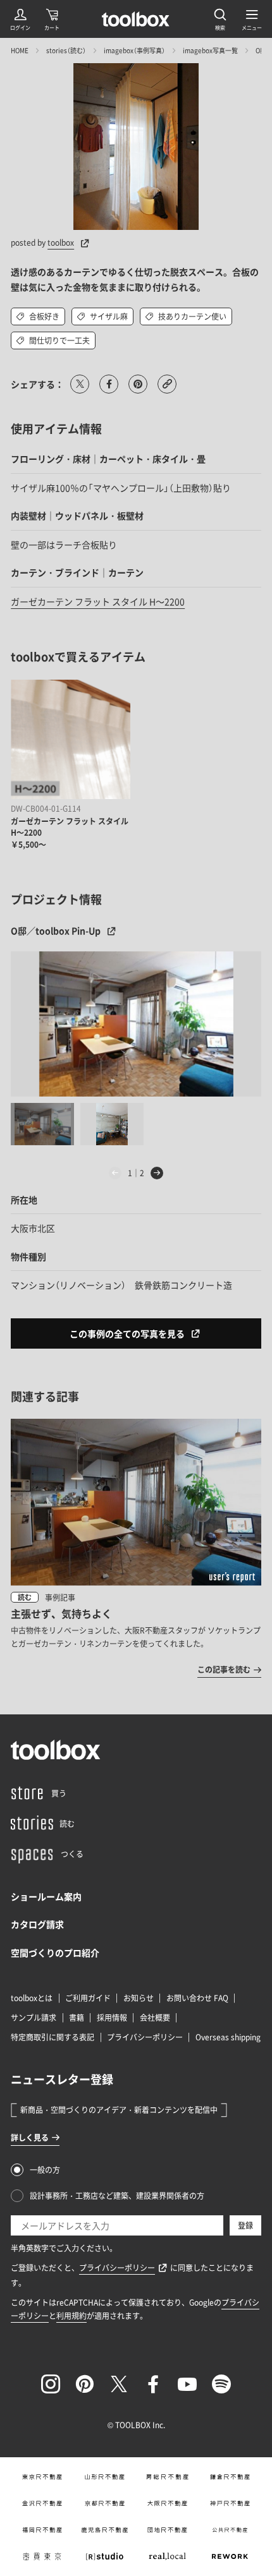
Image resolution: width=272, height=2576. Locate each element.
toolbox (61, 243)
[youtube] (187, 2384)
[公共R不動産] (230, 2530)
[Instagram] (51, 2384)
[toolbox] (56, 1750)
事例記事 (60, 1598)
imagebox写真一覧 (210, 50)
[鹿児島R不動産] (105, 2530)
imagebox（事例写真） (134, 50)
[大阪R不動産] (167, 2503)
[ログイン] (20, 19)
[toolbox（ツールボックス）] (136, 19)
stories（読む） (66, 50)
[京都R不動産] (105, 2503)
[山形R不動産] (105, 2477)
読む (25, 1597)
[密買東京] (42, 2556)
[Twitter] (119, 2384)
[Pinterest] (85, 2384)
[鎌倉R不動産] (230, 2477)
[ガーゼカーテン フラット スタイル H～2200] (71, 739)
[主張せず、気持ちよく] (136, 1548)
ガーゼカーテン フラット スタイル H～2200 (98, 601)
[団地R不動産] (167, 2530)
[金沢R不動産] (42, 2503)
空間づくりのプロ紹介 (55, 1953)
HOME (20, 50)
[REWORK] (230, 2556)
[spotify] (221, 2384)
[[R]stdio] (105, 2556)
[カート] (52, 19)
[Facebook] (153, 2384)
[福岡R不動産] (42, 2530)
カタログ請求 (37, 1924)
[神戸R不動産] (230, 2503)
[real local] (167, 2556)
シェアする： (37, 384)
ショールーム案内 (46, 1896)
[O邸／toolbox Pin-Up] (136, 1024)
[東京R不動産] (42, 2477)
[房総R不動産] (167, 2477)
